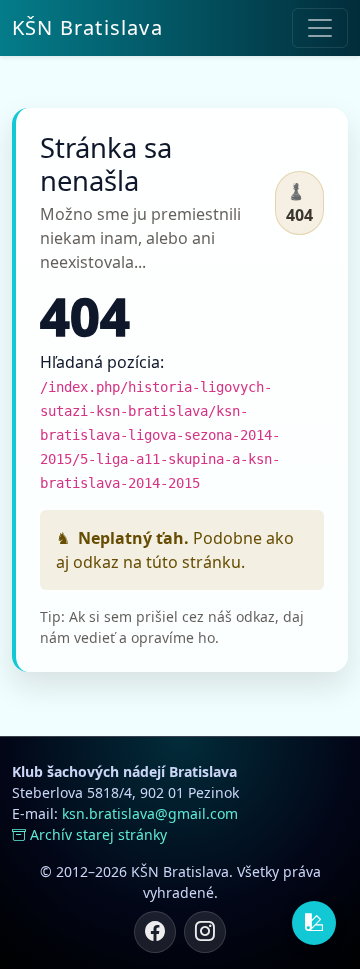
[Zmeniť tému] (314, 923)
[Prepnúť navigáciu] (320, 28)
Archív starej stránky (98, 834)
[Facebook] (155, 932)
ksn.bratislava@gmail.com (150, 813)
